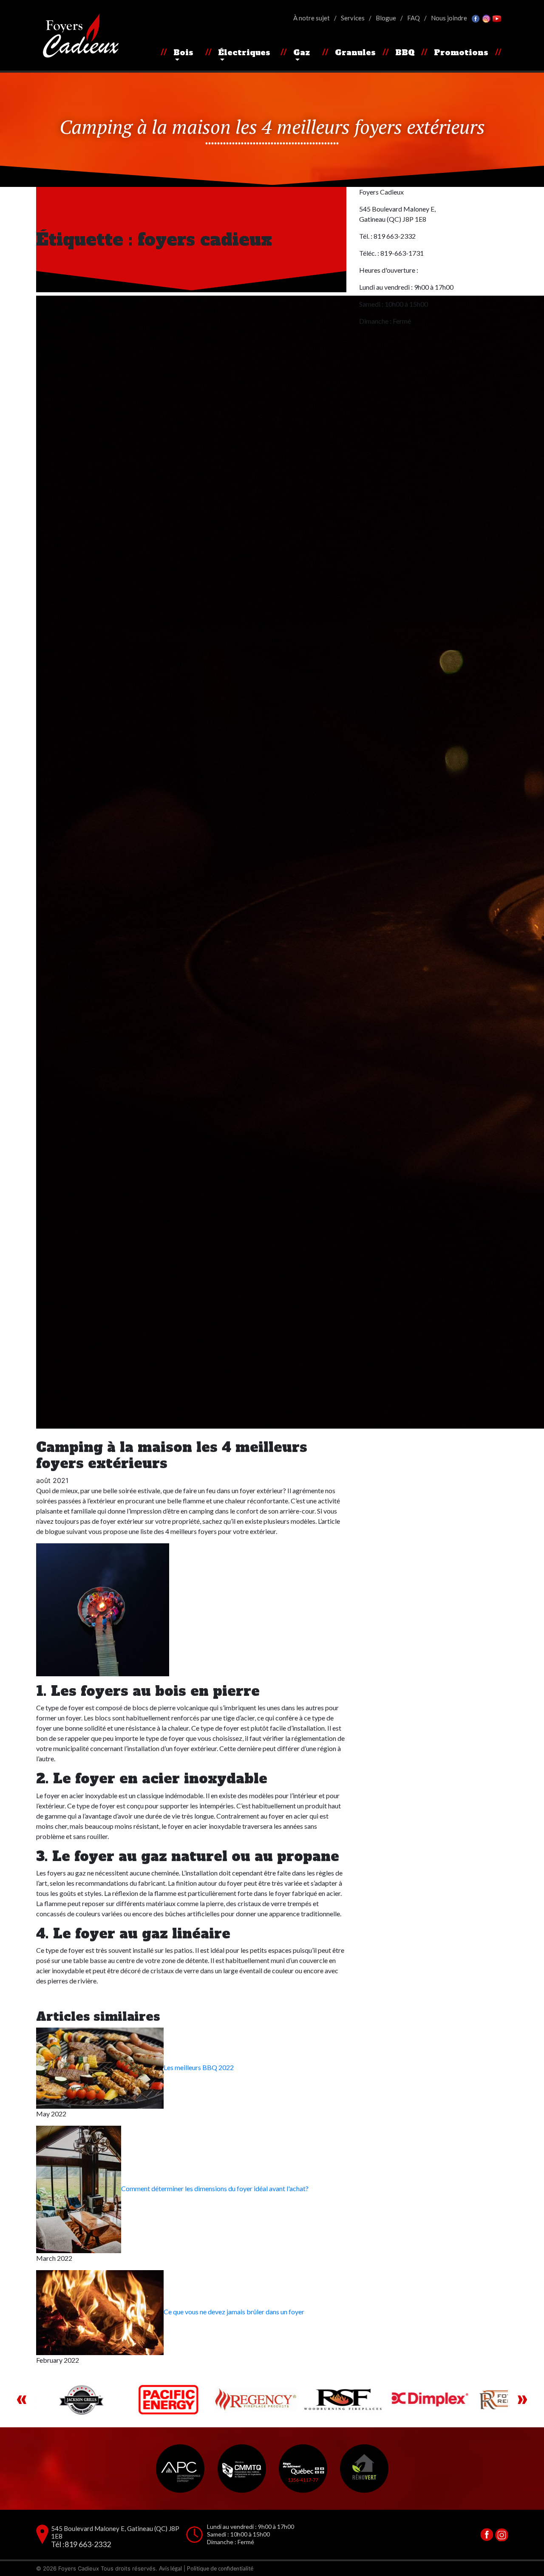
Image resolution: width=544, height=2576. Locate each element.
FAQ (414, 18)
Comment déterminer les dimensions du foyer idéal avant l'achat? (215, 2188)
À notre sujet (312, 18)
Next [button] (522, 2400)
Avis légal (170, 2568)
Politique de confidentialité (220, 2568)
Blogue (386, 18)
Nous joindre (449, 18)
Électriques (244, 52)
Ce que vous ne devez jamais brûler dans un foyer (234, 2312)
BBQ (405, 52)
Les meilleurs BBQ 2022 (199, 2067)
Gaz (302, 52)
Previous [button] (22, 2400)
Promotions (461, 52)
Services (353, 18)
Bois (183, 52)
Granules (355, 52)
